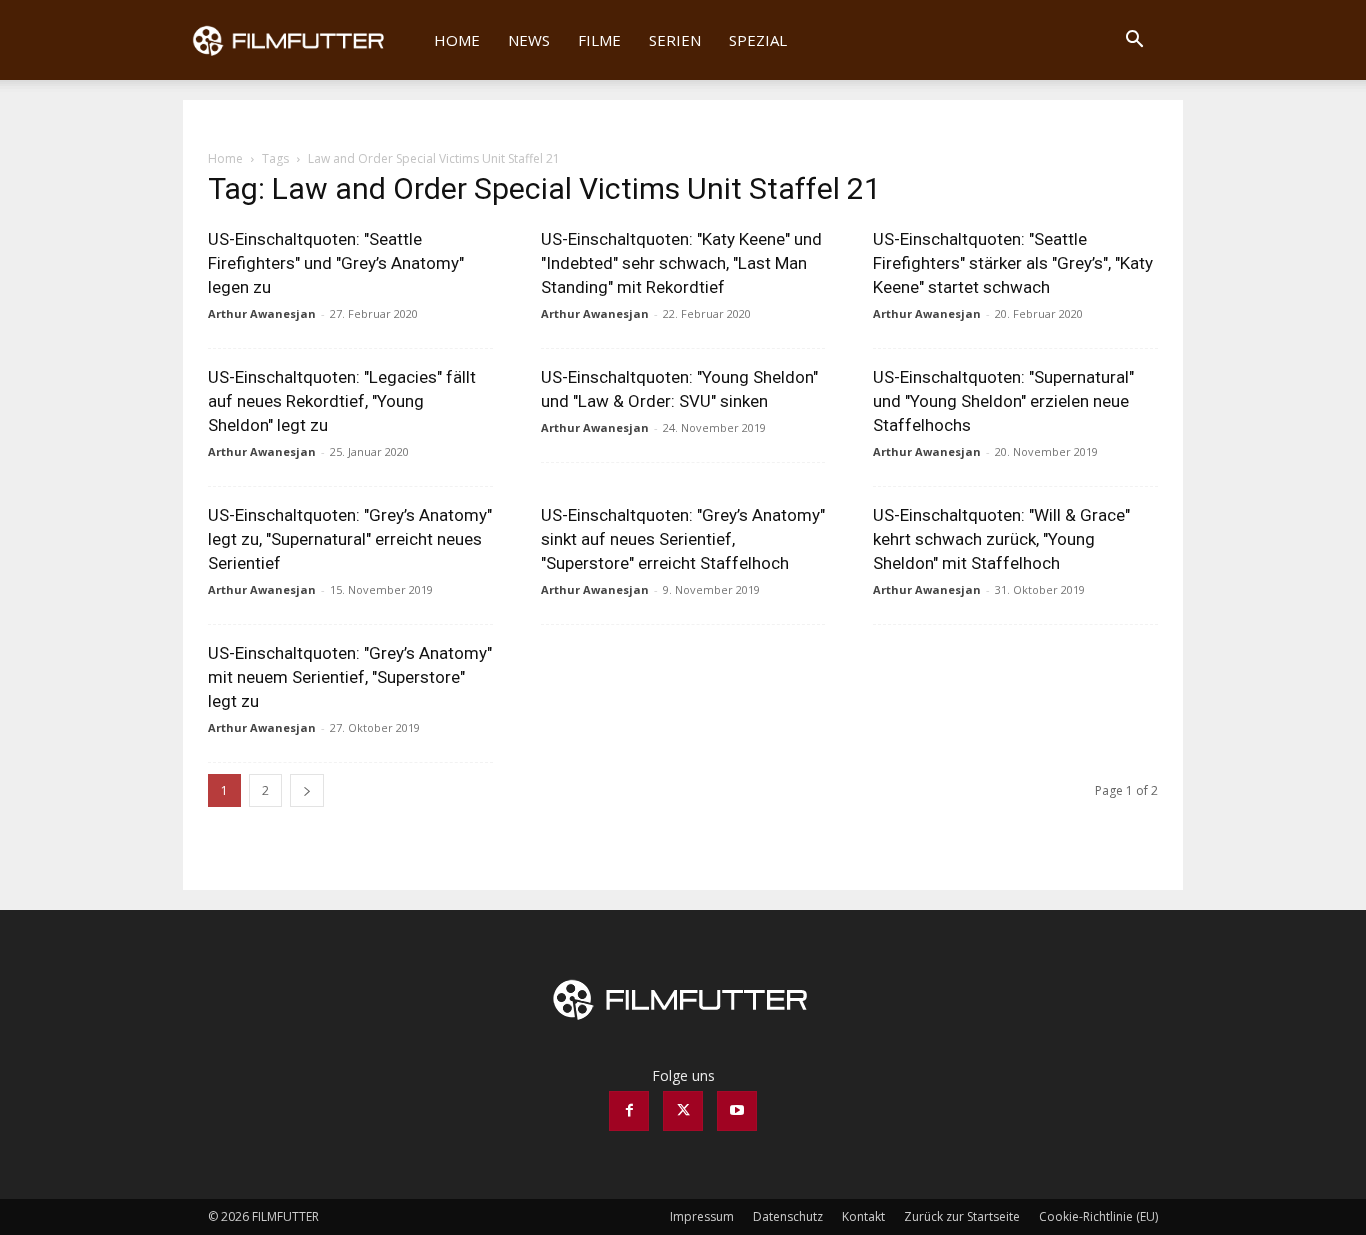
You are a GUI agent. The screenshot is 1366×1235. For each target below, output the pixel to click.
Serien (675, 40)
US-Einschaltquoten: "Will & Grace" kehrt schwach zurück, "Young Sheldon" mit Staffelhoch (1001, 539)
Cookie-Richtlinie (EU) (1098, 1216)
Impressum (702, 1216)
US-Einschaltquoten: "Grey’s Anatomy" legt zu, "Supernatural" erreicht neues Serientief (350, 539)
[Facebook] (629, 1111)
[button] (1134, 41)
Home (457, 40)
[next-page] (307, 790)
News (529, 40)
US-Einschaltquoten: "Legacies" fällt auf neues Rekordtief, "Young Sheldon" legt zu (342, 401)
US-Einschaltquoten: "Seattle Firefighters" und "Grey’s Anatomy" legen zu (336, 263)
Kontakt (863, 1216)
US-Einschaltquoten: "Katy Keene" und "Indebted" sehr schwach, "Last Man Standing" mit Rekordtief (681, 263)
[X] (683, 1111)
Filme (599, 40)
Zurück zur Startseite (962, 1216)
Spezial (758, 40)
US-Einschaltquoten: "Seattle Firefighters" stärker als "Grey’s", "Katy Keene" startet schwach (1013, 263)
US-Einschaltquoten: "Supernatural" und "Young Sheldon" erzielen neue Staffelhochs (1003, 401)
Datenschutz (788, 1216)
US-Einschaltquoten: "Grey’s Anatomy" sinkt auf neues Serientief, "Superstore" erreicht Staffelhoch (683, 539)
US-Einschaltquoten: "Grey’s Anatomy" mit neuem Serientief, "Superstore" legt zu (350, 677)
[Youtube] (737, 1111)
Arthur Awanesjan (262, 313)
